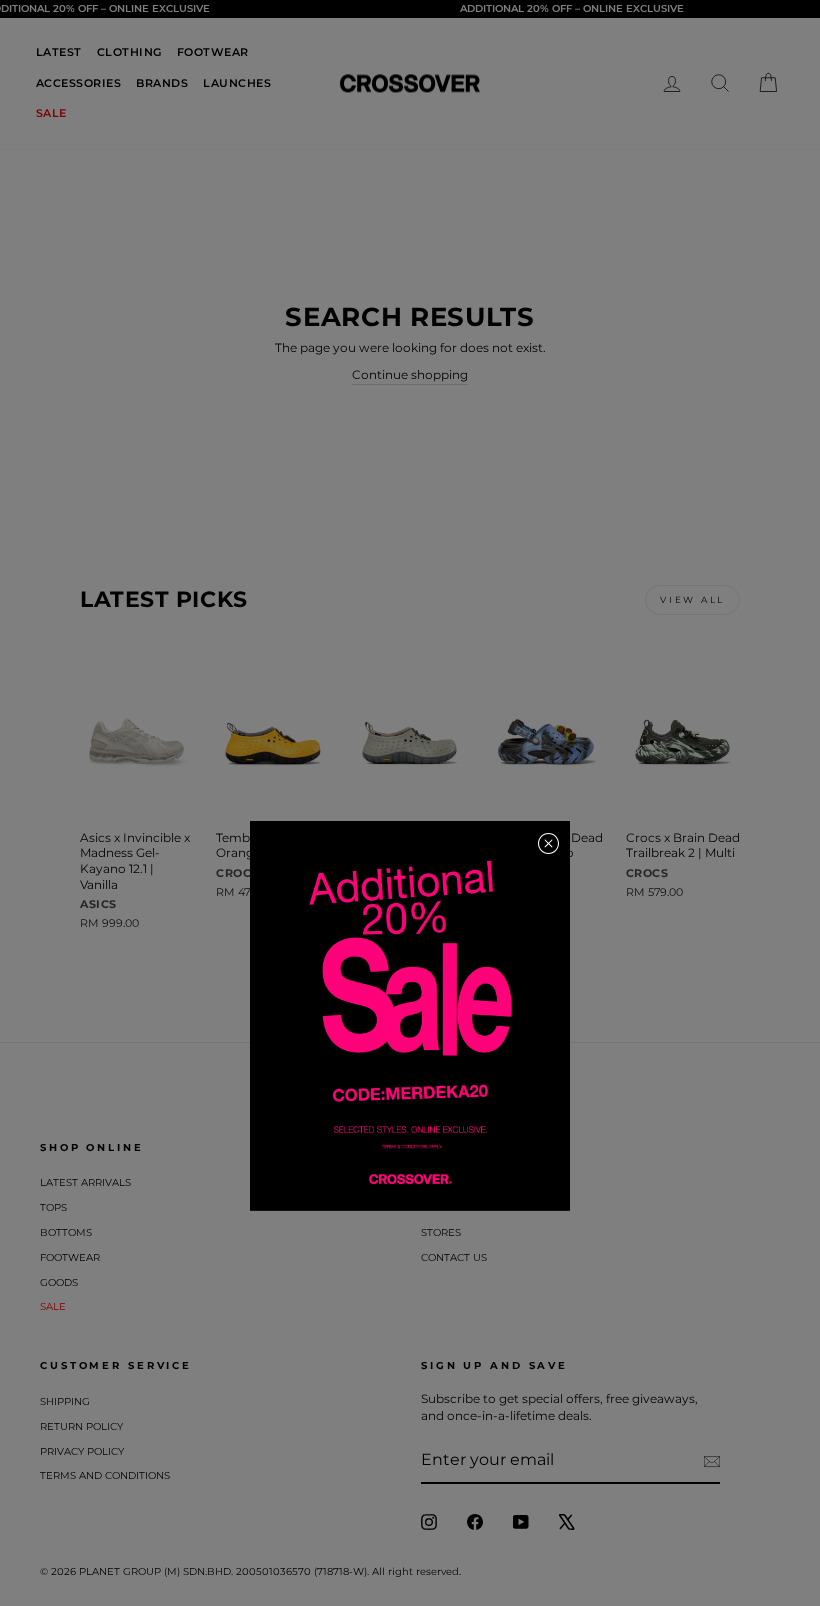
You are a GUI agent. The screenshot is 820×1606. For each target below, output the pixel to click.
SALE (51, 113)
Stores (441, 1232)
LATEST (59, 52)
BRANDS (162, 83)
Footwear (70, 1257)
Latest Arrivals (85, 1182)
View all (692, 599)
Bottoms (66, 1232)
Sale (53, 1306)
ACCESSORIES (79, 83)
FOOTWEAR (213, 52)
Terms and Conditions (105, 1475)
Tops (53, 1207)
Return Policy (81, 1426)
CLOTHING (129, 52)
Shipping (65, 1401)
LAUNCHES (237, 83)
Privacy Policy (82, 1451)
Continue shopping (410, 374)
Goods (59, 1282)
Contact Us (454, 1257)
